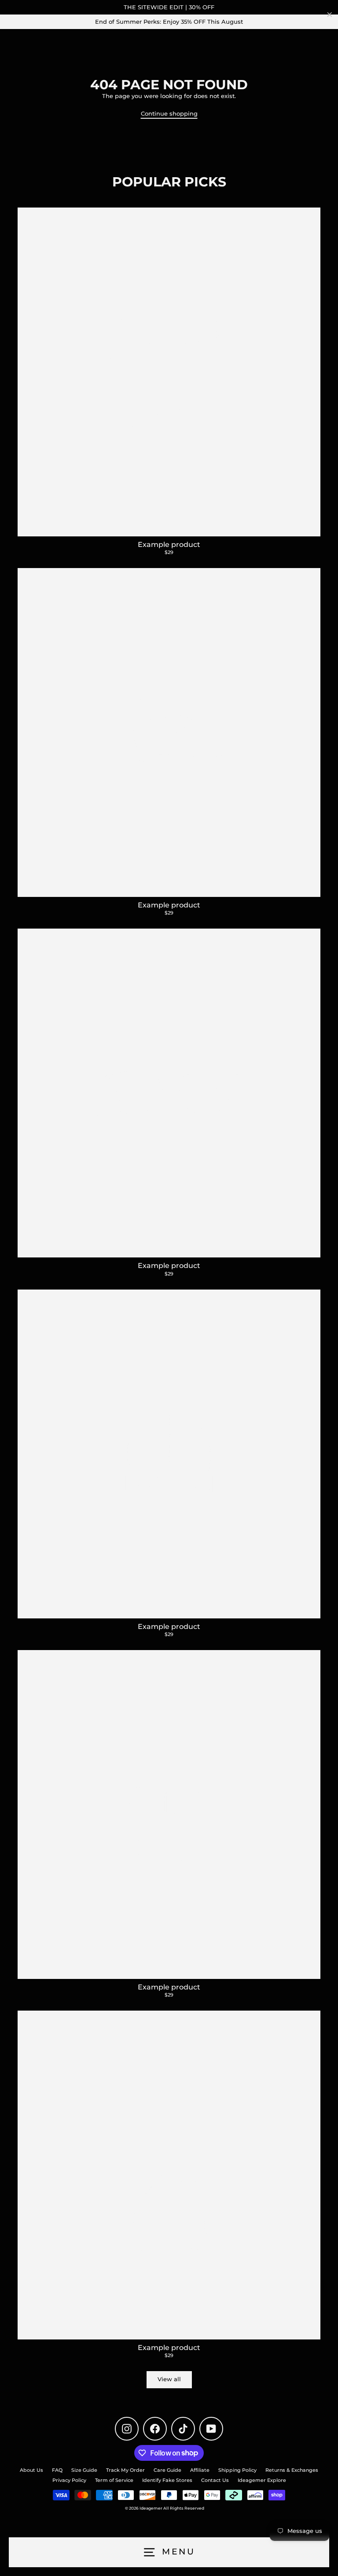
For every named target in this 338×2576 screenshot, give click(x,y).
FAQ (57, 2470)
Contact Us (215, 2480)
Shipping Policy (237, 2470)
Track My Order (125, 2470)
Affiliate (200, 2470)
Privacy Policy (69, 2480)
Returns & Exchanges (292, 2470)
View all (169, 2379)
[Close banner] (330, 15)
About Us (31, 2470)
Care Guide (167, 2470)
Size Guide (84, 2470)
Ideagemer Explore (262, 2480)
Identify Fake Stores (167, 2480)
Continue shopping (169, 114)
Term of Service (114, 2480)
